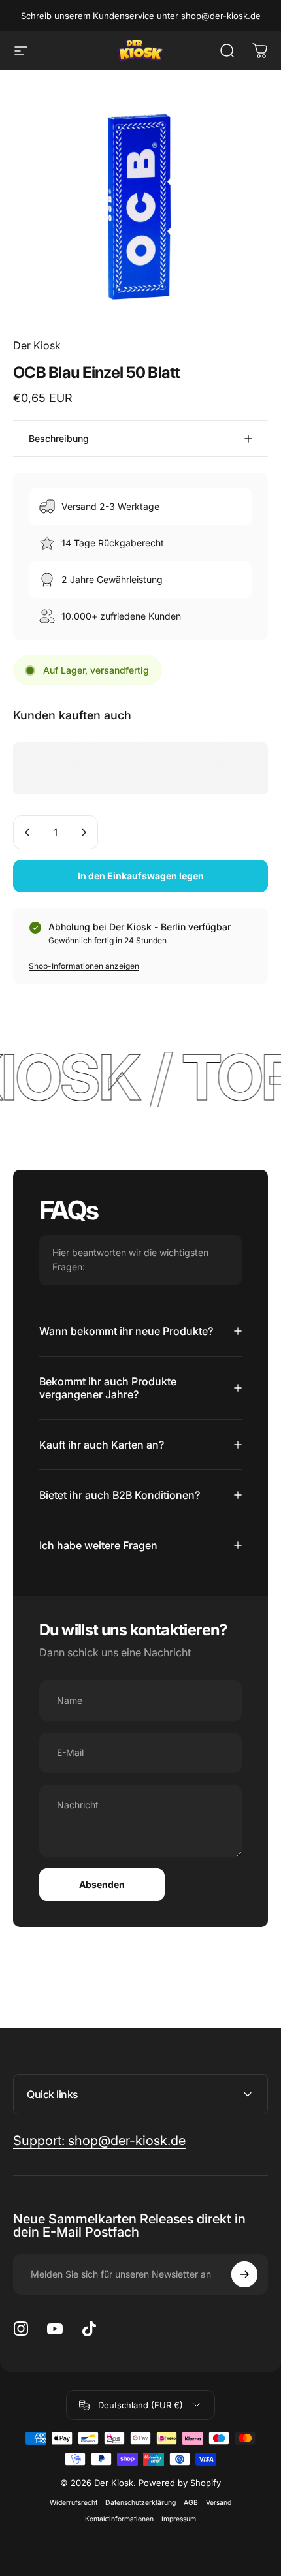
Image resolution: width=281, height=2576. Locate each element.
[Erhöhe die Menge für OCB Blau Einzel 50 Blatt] (84, 832)
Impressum (179, 2519)
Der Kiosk (37, 345)
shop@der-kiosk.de (221, 16)
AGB (191, 2503)
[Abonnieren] (244, 2274)
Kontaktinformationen (119, 2519)
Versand (219, 2503)
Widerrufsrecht (74, 2503)
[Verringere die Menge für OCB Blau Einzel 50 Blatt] (27, 832)
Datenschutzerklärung (140, 2503)
